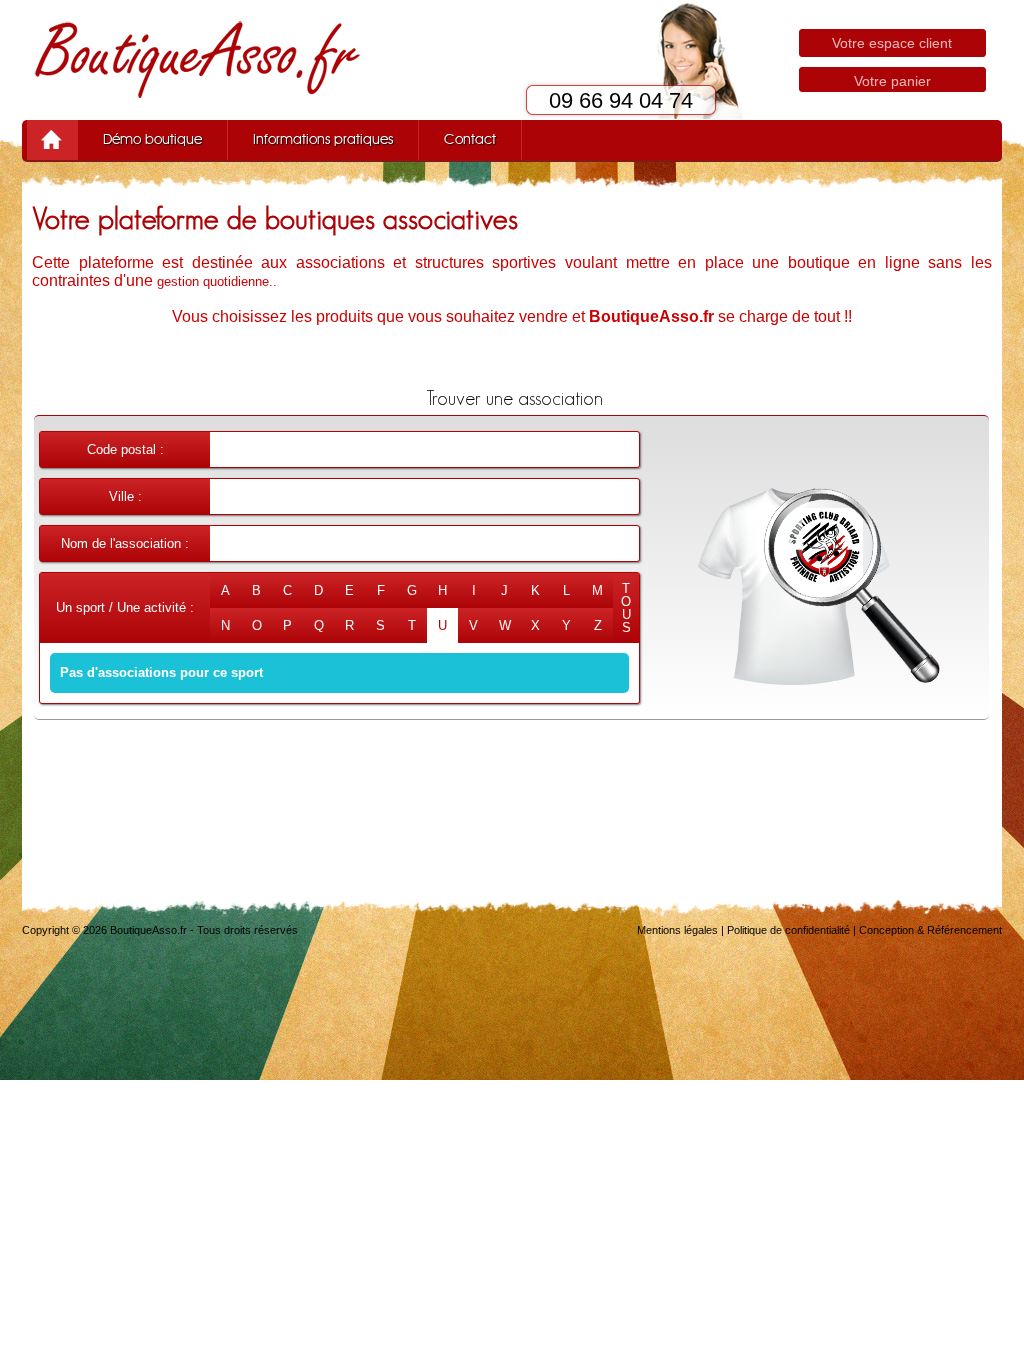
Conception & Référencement (930, 930)
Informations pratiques (323, 140)
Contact (470, 140)
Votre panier (892, 81)
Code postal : (125, 449)
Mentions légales (677, 930)
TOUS (626, 608)
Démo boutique (152, 140)
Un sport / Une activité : (125, 607)
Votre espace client (892, 43)
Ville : (125, 496)
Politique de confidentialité (788, 930)
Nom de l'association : (125, 543)
